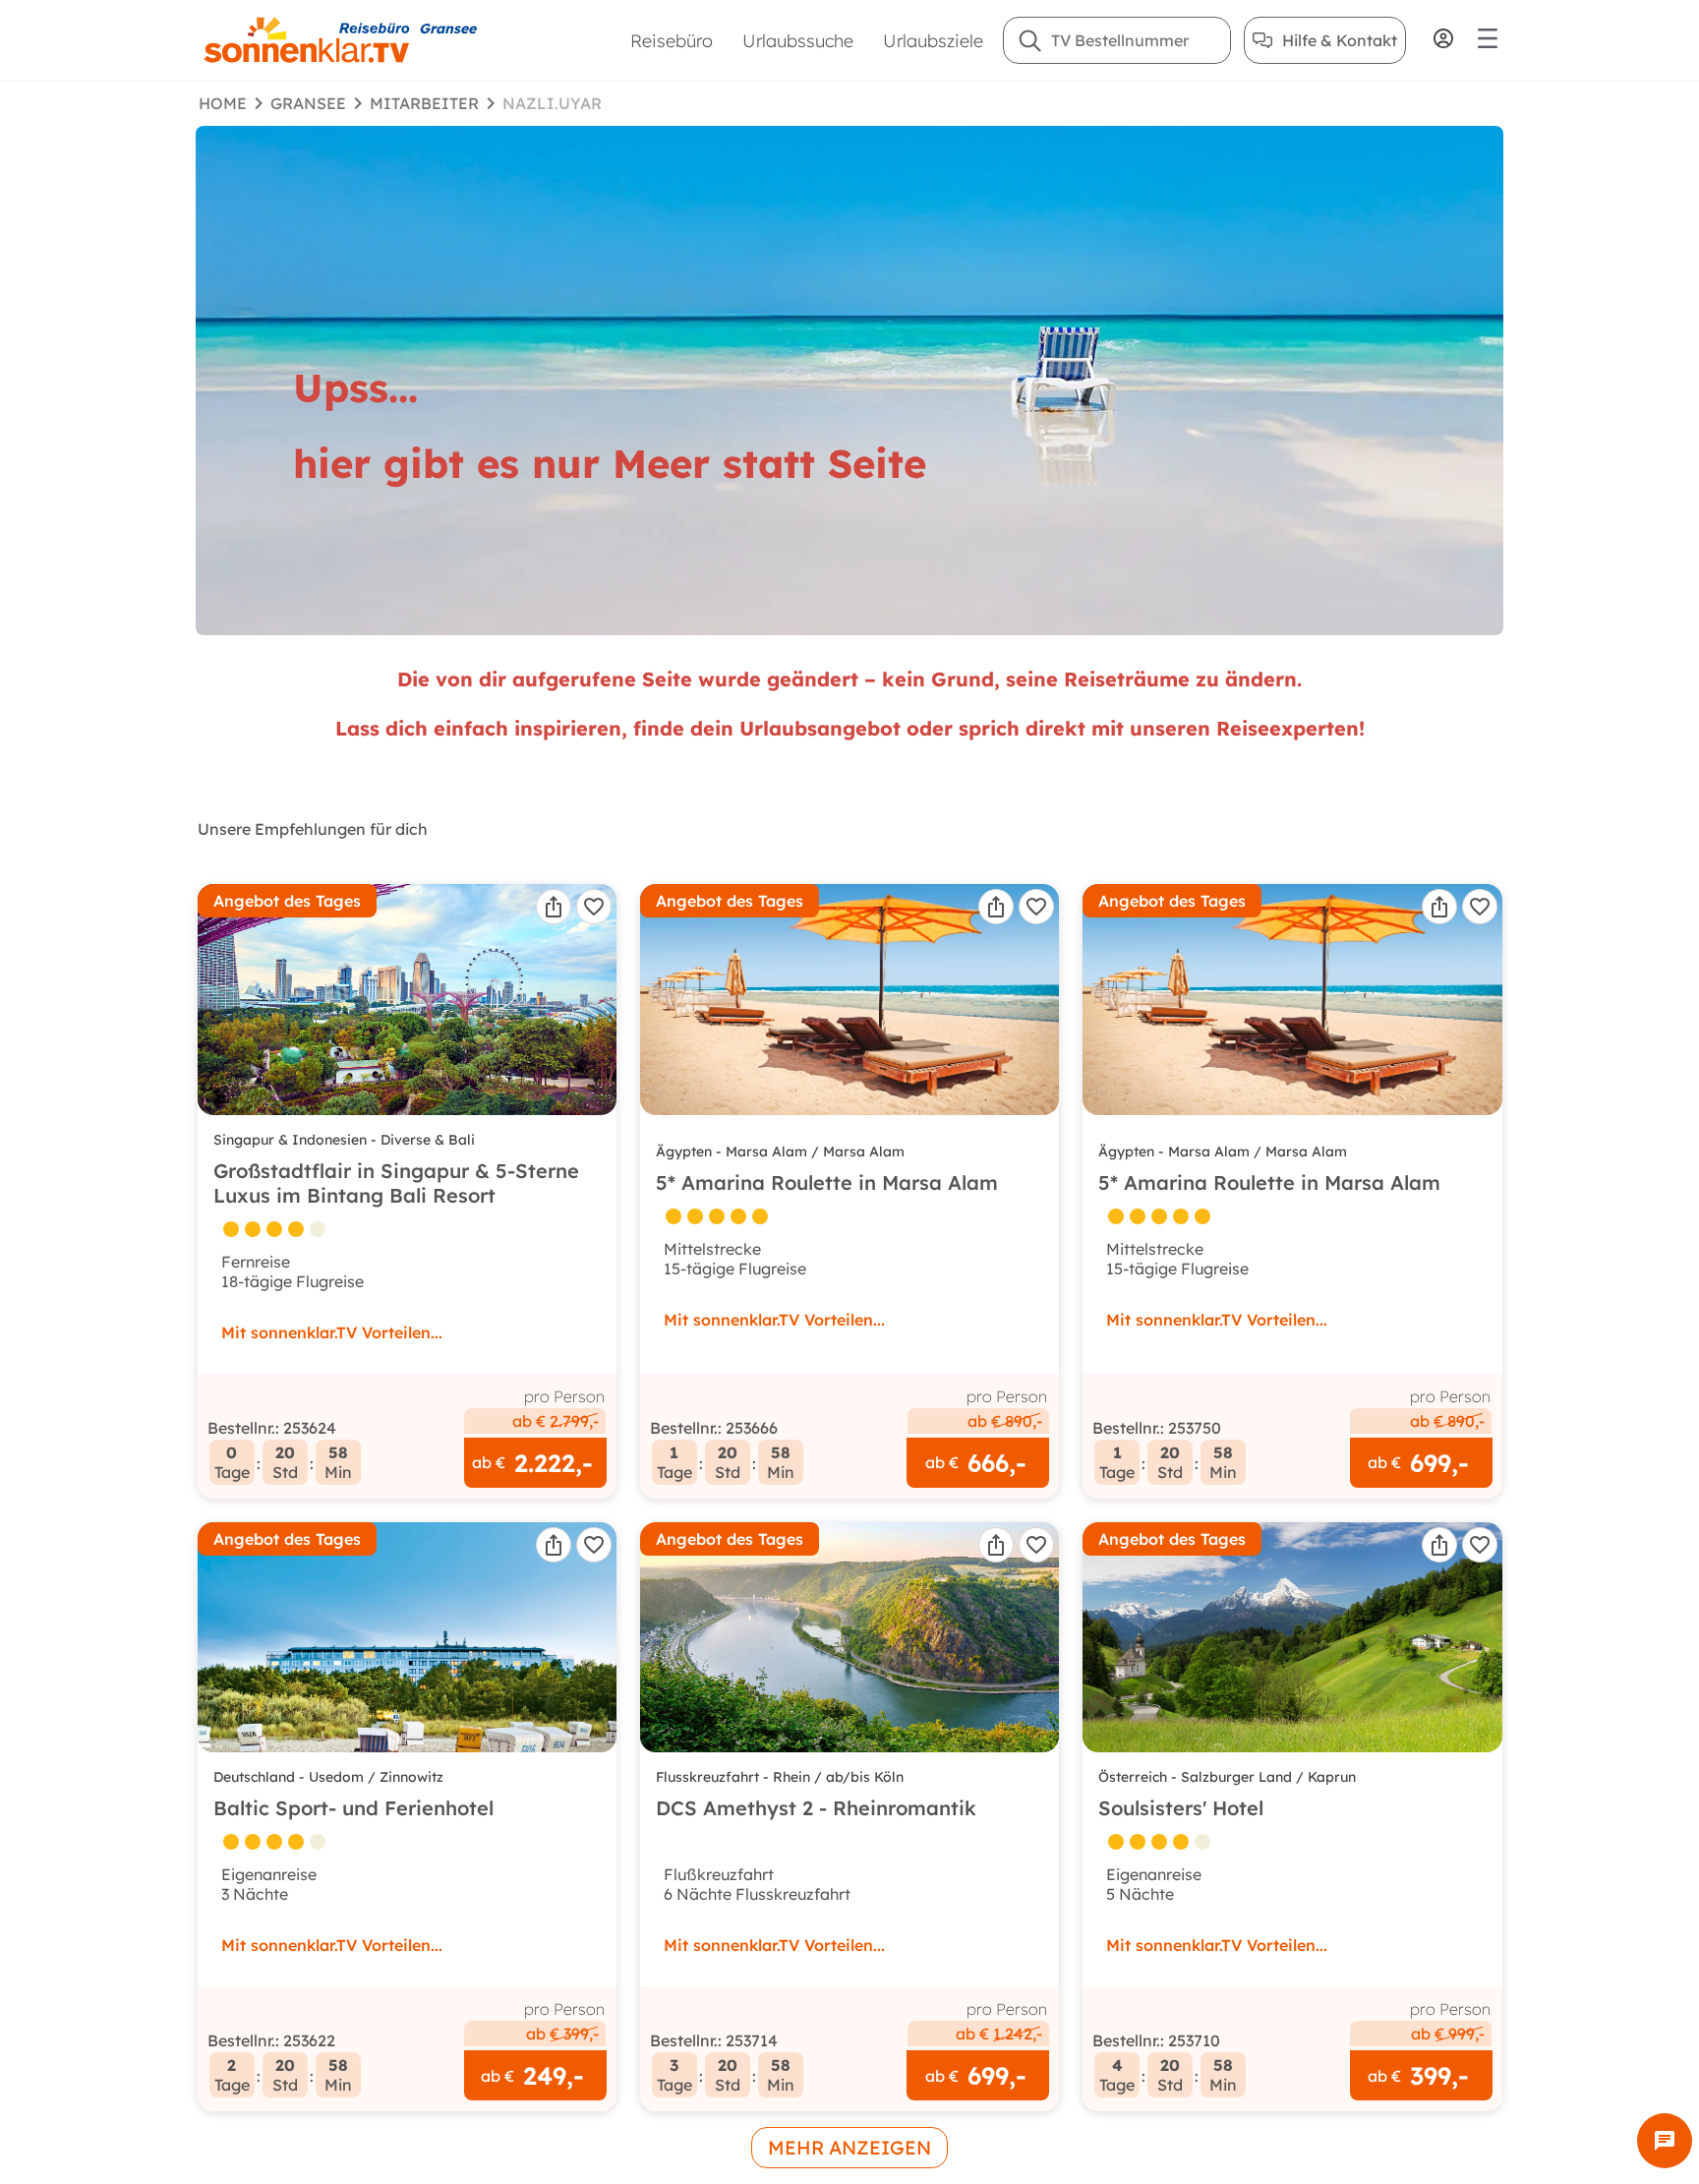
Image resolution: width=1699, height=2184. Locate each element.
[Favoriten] (594, 907)
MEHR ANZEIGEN (849, 2148)
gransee (308, 103)
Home (223, 103)
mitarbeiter (424, 103)
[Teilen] (554, 907)
